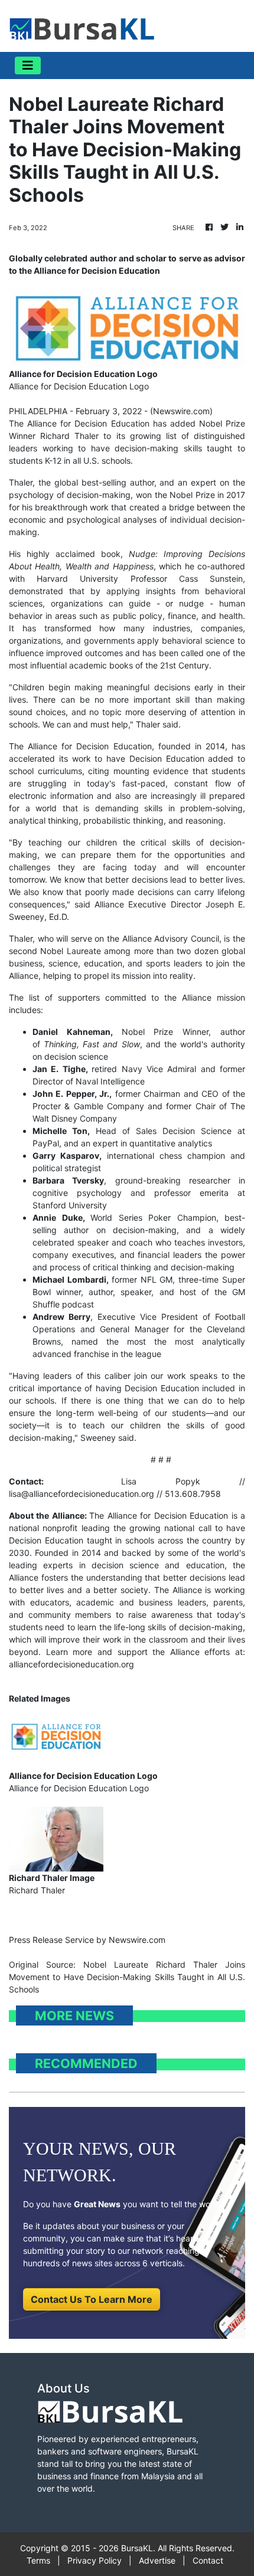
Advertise (157, 2560)
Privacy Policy (95, 2560)
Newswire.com (181, 411)
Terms (38, 2560)
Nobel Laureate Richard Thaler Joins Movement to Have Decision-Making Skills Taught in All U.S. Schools (127, 1977)
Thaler (21, 482)
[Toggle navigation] (28, 65)
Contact (208, 2560)
